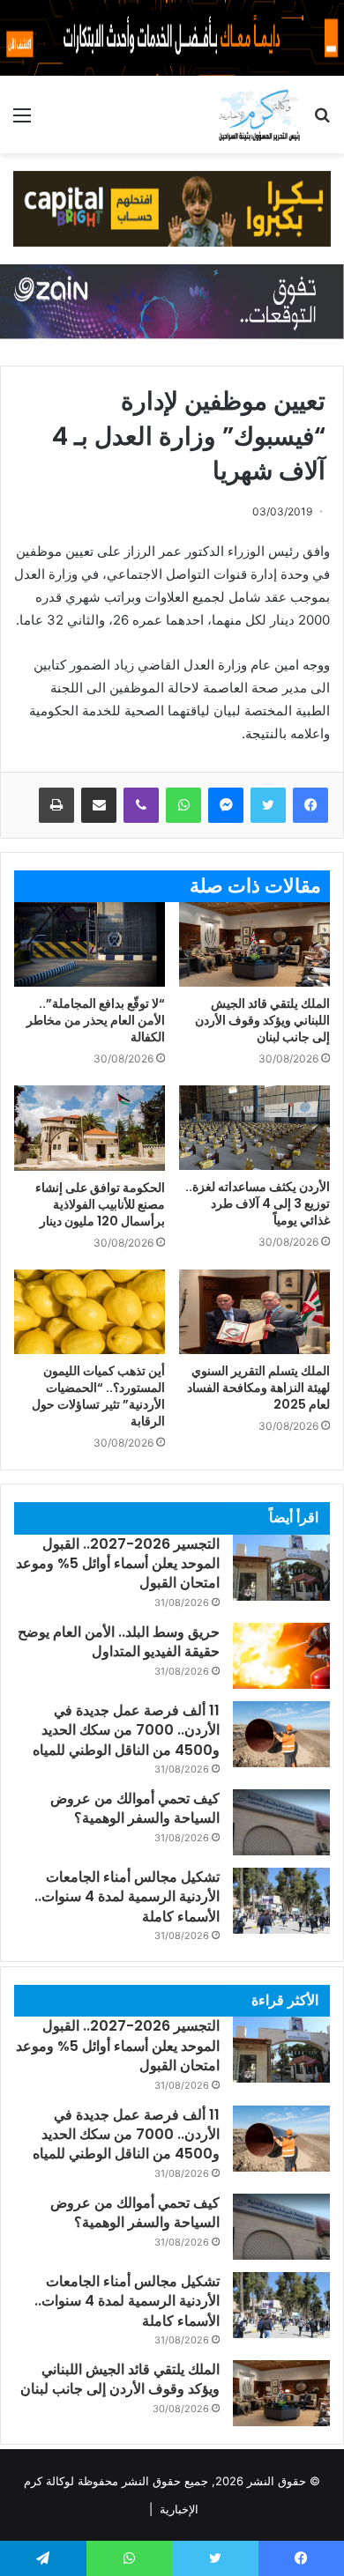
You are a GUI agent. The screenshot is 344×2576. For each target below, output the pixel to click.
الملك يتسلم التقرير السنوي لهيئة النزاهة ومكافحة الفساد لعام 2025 (258, 1388)
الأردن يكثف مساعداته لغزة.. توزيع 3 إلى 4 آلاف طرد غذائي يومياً (258, 1203)
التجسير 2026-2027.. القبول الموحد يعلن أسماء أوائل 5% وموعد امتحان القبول (118, 1564)
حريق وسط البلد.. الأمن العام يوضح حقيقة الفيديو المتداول (119, 1642)
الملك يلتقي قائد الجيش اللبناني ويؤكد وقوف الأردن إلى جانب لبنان (262, 1020)
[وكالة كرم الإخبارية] (259, 115)
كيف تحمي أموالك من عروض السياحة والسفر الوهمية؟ (135, 1808)
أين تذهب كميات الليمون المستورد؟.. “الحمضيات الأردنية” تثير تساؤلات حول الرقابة (98, 1396)
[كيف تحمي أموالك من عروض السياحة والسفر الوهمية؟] (281, 1822)
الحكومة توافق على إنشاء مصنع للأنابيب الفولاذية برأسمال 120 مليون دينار (100, 1204)
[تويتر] (268, 805)
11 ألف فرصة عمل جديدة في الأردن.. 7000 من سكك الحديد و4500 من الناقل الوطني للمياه (126, 1730)
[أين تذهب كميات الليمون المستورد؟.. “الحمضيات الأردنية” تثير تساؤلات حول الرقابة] (90, 1312)
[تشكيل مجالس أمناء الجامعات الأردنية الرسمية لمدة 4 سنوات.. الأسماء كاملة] (281, 1901)
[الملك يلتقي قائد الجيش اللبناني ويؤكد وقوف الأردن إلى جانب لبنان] (254, 944)
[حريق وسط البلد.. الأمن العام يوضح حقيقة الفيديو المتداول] (281, 1656)
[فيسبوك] (310, 805)
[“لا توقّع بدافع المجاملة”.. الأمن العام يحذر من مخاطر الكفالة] (90, 944)
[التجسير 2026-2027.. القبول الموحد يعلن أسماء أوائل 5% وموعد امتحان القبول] (281, 1568)
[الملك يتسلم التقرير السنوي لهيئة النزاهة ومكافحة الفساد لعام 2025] (254, 1312)
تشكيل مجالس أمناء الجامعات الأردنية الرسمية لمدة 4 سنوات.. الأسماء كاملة (127, 1897)
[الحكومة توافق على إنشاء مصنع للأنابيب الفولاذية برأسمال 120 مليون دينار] (90, 1128)
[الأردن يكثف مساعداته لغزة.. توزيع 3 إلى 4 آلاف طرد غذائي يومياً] (254, 1128)
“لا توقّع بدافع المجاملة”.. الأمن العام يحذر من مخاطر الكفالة (96, 1020)
